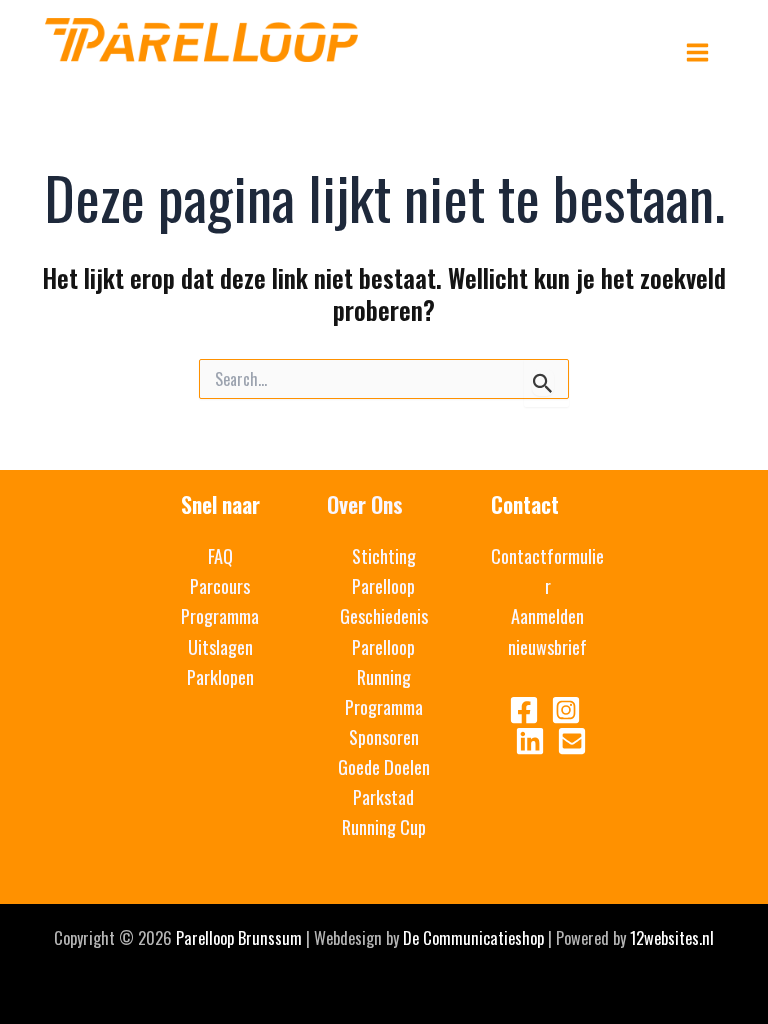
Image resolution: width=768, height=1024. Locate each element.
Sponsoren (384, 736)
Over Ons (365, 504)
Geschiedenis (384, 615)
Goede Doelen (384, 766)
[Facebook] (524, 710)
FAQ (220, 555)
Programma (220, 615)
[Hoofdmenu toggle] (697, 53)
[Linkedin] (530, 741)
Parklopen (220, 676)
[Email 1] (572, 741)
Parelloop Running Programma (384, 676)
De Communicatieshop (473, 937)
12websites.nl (672, 937)
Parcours (220, 585)
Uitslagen (220, 646)
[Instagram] (566, 710)
